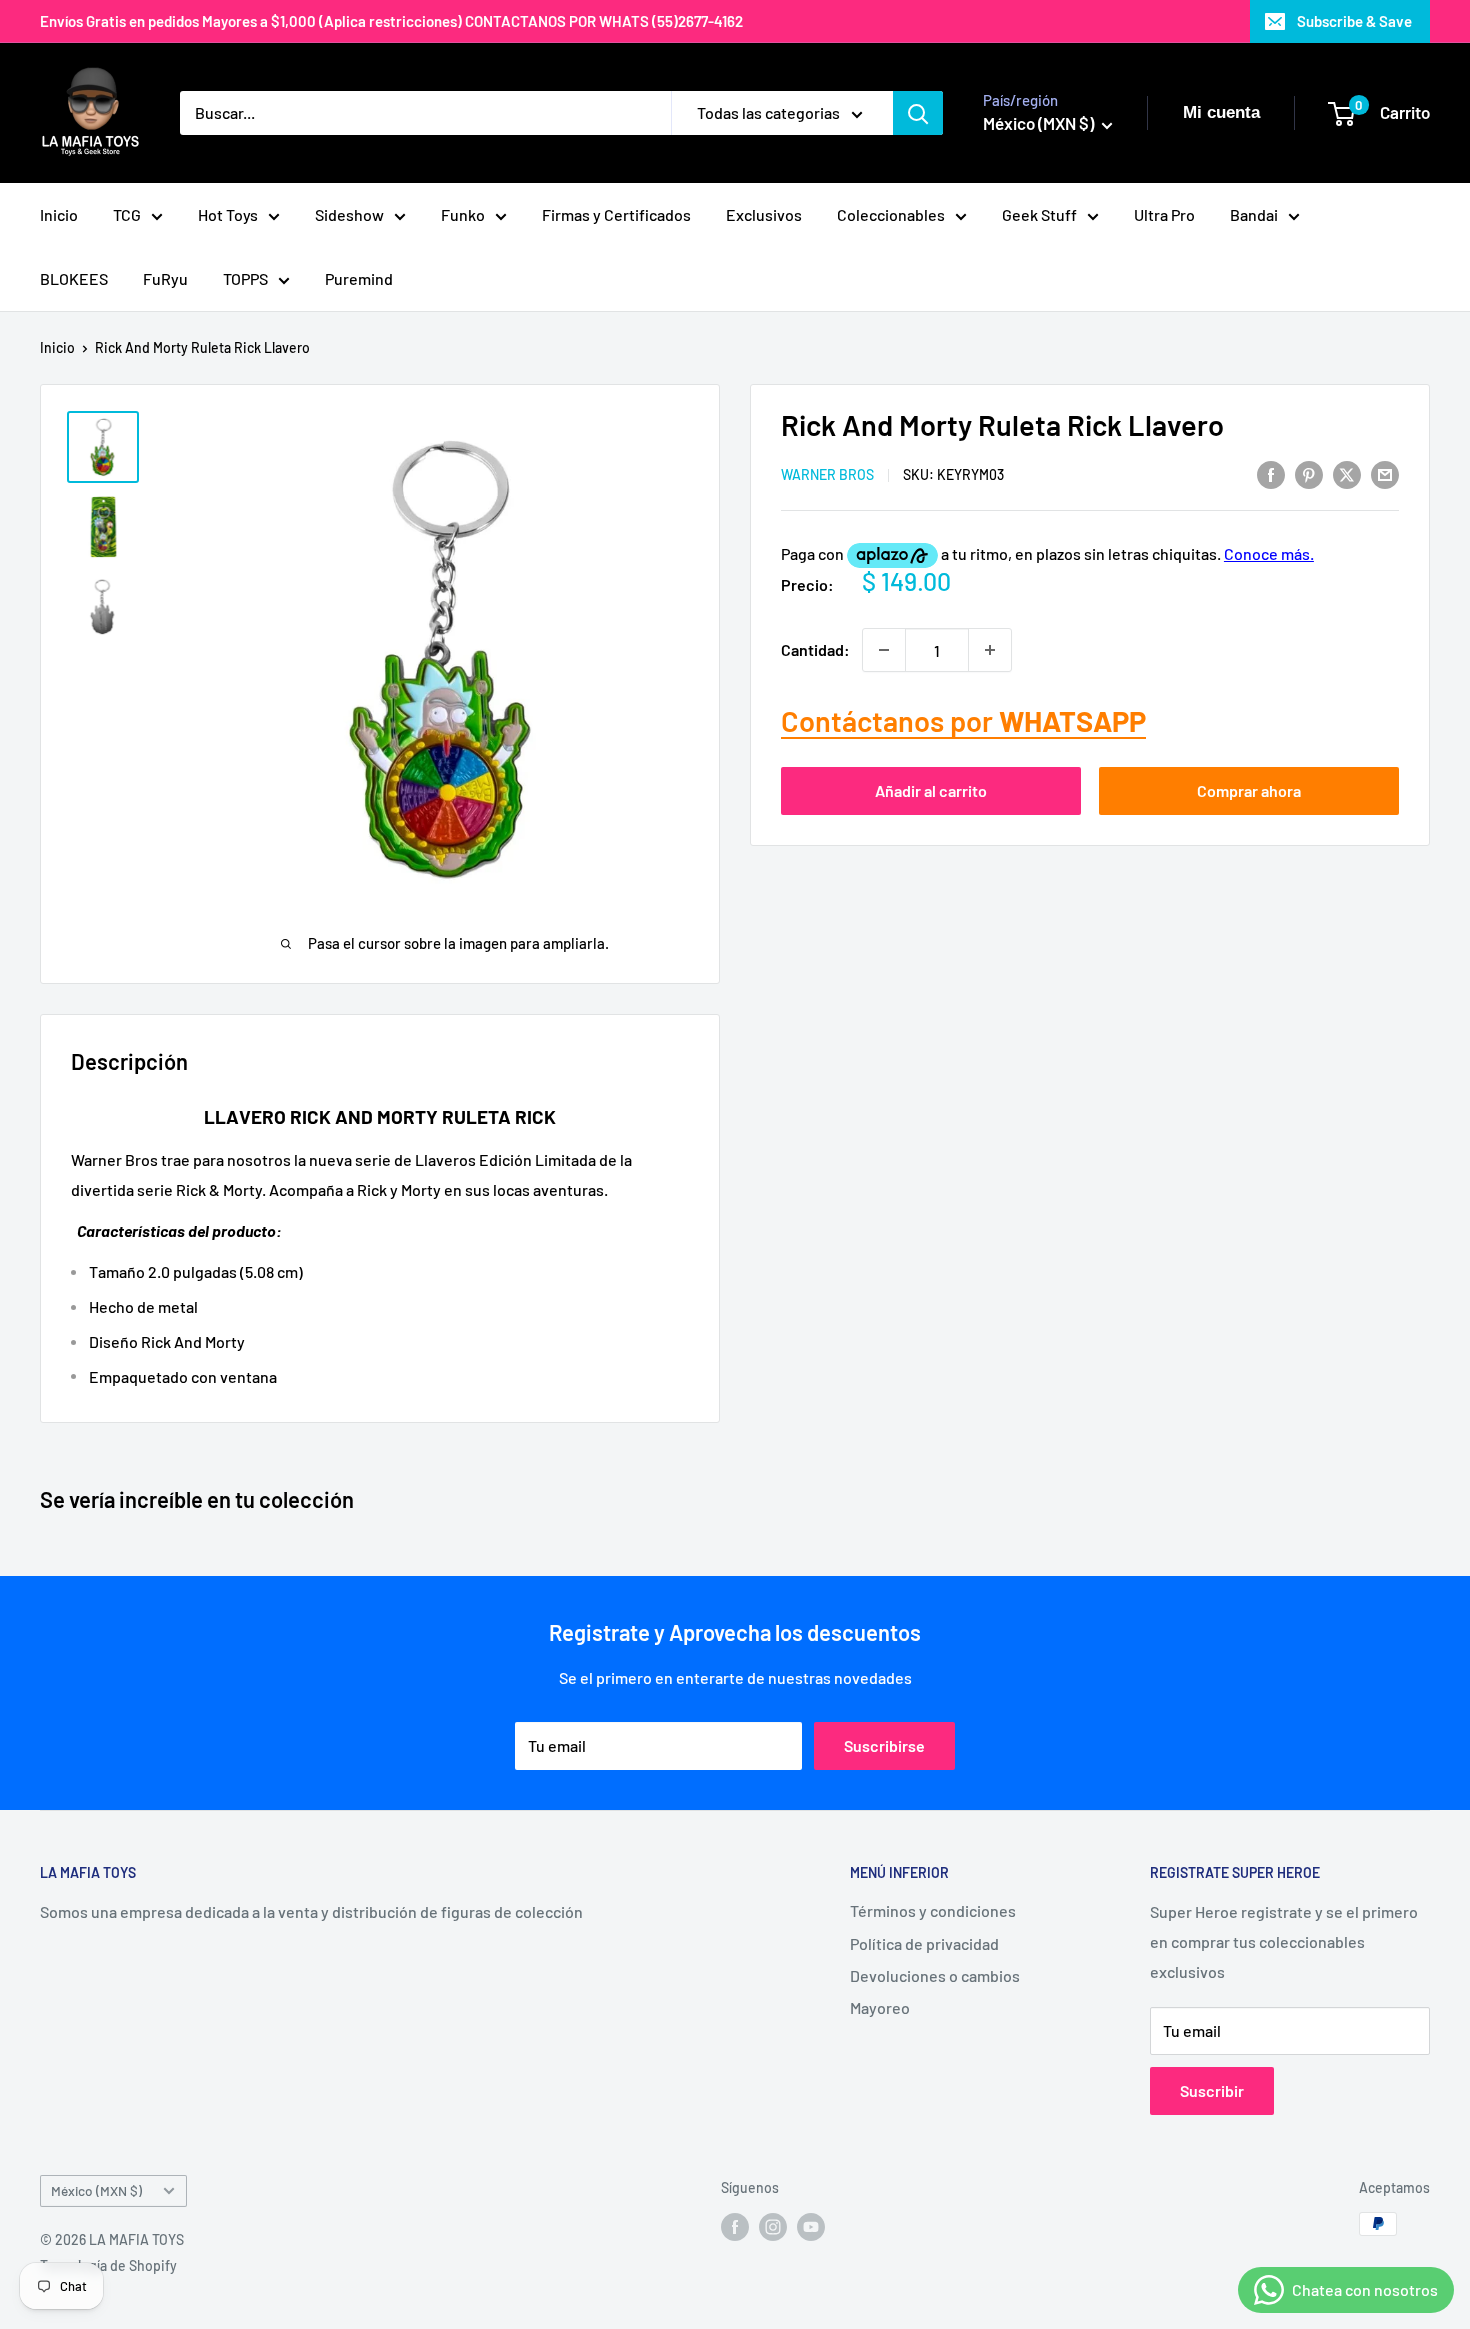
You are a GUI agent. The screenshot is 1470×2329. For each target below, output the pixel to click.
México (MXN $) (96, 2190)
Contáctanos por (963, 720)
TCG (127, 214)
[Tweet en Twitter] (1347, 473)
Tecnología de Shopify (108, 2265)
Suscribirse (884, 1745)
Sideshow (349, 214)
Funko (463, 214)
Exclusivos (764, 214)
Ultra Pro (1164, 214)
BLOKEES (74, 278)
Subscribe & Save (1354, 21)
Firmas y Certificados (616, 214)
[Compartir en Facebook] (1271, 473)
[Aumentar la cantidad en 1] (990, 650)
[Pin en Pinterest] (1309, 473)
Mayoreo (880, 2007)
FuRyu (165, 278)
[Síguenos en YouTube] (811, 2226)
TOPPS (245, 278)
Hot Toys (228, 214)
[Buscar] (918, 113)
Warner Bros (827, 475)
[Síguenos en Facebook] (735, 2226)
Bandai (1254, 214)
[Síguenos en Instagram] (773, 2226)
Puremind (359, 278)
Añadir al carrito (931, 790)
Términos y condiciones (933, 1910)
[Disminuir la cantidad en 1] (884, 650)
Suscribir (1212, 2090)
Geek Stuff (1039, 214)
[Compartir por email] (1385, 473)
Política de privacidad (924, 1943)
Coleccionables (891, 214)
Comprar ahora (1249, 790)
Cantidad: (815, 650)
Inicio (59, 214)
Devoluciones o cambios (935, 1975)
